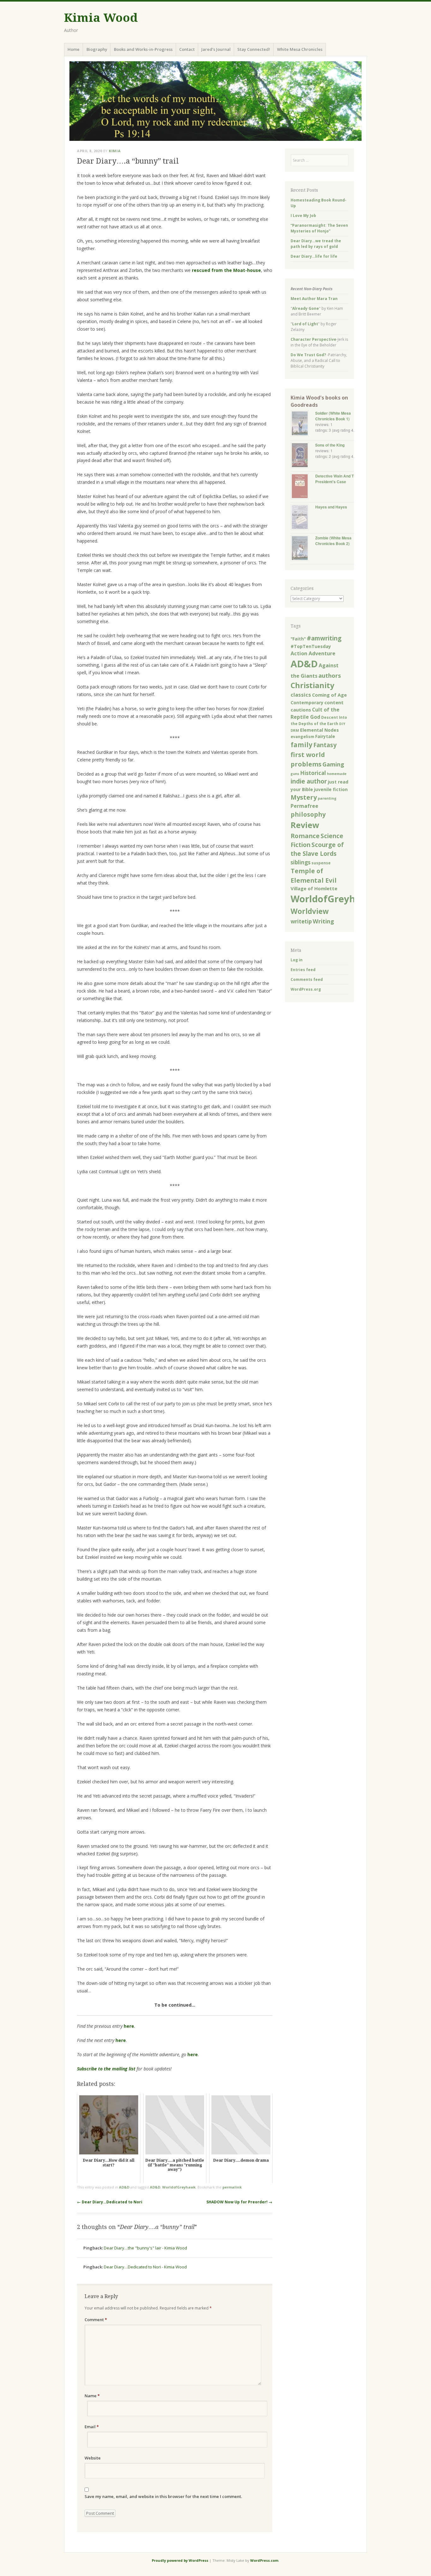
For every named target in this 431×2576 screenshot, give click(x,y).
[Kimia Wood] (215, 101)
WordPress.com (264, 2560)
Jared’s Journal (216, 49)
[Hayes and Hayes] (303, 518)
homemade (337, 774)
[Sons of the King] (303, 456)
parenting (327, 798)
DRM (295, 730)
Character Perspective (313, 339)
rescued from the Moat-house (226, 270)
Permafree (304, 806)
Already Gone (306, 308)
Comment (96, 2320)
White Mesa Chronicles (300, 49)
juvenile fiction (331, 789)
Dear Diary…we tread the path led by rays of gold (316, 244)
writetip (301, 921)
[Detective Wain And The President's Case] (303, 487)
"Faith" (298, 639)
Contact (187, 49)
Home (74, 49)
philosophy (308, 814)
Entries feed (303, 970)
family (301, 745)
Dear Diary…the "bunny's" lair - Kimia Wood (145, 2248)
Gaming (333, 764)
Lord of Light (305, 324)
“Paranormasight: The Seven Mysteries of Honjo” (319, 228)
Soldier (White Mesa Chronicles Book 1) (333, 416)
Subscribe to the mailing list (106, 2069)
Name (92, 2396)
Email (92, 2427)
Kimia (115, 151)
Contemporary (307, 703)
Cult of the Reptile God (315, 713)
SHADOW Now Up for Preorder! (239, 2202)
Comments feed (307, 979)
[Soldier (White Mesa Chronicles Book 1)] (303, 424)
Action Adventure (313, 653)
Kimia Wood (101, 18)
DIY (342, 724)
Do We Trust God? (308, 355)
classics (301, 695)
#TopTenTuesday (311, 646)
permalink (232, 2187)
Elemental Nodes (319, 730)
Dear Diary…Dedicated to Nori (110, 2202)
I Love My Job (303, 216)
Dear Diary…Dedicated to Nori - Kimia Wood (145, 2267)
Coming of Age (329, 695)
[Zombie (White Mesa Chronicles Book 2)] (303, 549)
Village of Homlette (314, 888)
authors (330, 675)
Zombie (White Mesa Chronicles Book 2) (333, 541)
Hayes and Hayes (331, 507)
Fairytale (325, 736)
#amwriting (324, 638)
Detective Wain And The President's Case (337, 479)
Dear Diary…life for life (314, 256)
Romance (305, 836)
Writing (323, 921)
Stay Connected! (254, 49)
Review (305, 825)
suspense (321, 863)
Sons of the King (330, 445)
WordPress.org (306, 989)
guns (295, 774)
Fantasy (325, 745)
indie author (309, 781)
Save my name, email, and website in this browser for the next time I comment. (163, 2496)
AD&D (124, 2187)
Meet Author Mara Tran (314, 299)
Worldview (310, 911)
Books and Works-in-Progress (143, 49)
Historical (313, 773)
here (129, 2026)
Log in (297, 960)
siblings (301, 862)
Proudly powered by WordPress (180, 2560)
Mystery (304, 797)
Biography (97, 49)
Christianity (312, 685)
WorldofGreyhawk (179, 2187)
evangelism (302, 737)
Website (93, 2458)
